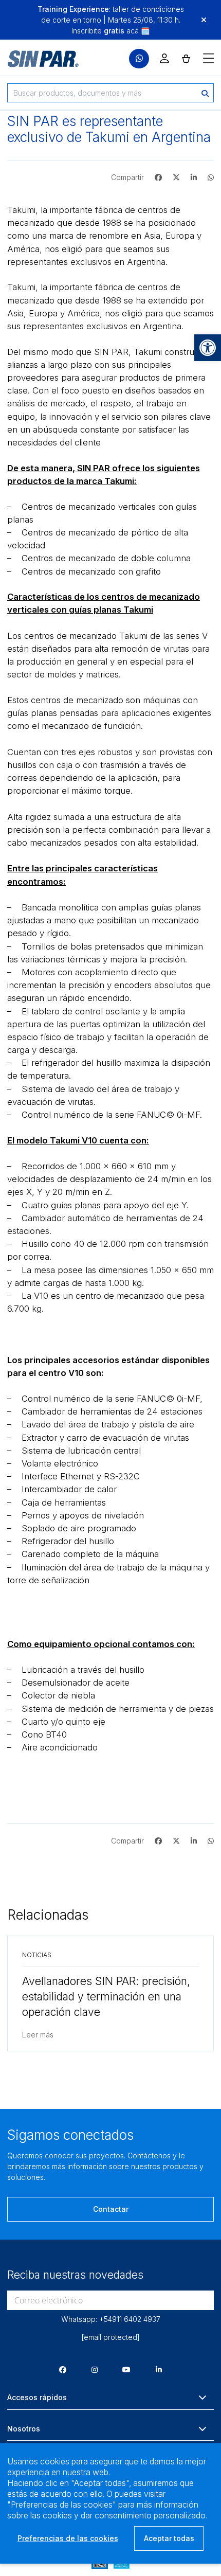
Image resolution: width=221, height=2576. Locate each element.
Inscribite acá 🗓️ (110, 31)
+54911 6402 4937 (130, 2319)
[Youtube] (126, 2369)
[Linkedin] (159, 2369)
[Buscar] (205, 93)
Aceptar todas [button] (169, 2538)
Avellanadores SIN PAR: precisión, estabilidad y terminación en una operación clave (106, 1997)
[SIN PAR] (36, 59)
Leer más (38, 2035)
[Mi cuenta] (164, 58)
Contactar (111, 2209)
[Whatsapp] (139, 59)
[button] (208, 348)
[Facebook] (63, 2369)
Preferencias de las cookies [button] (68, 2538)
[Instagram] (95, 2369)
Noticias (37, 1955)
